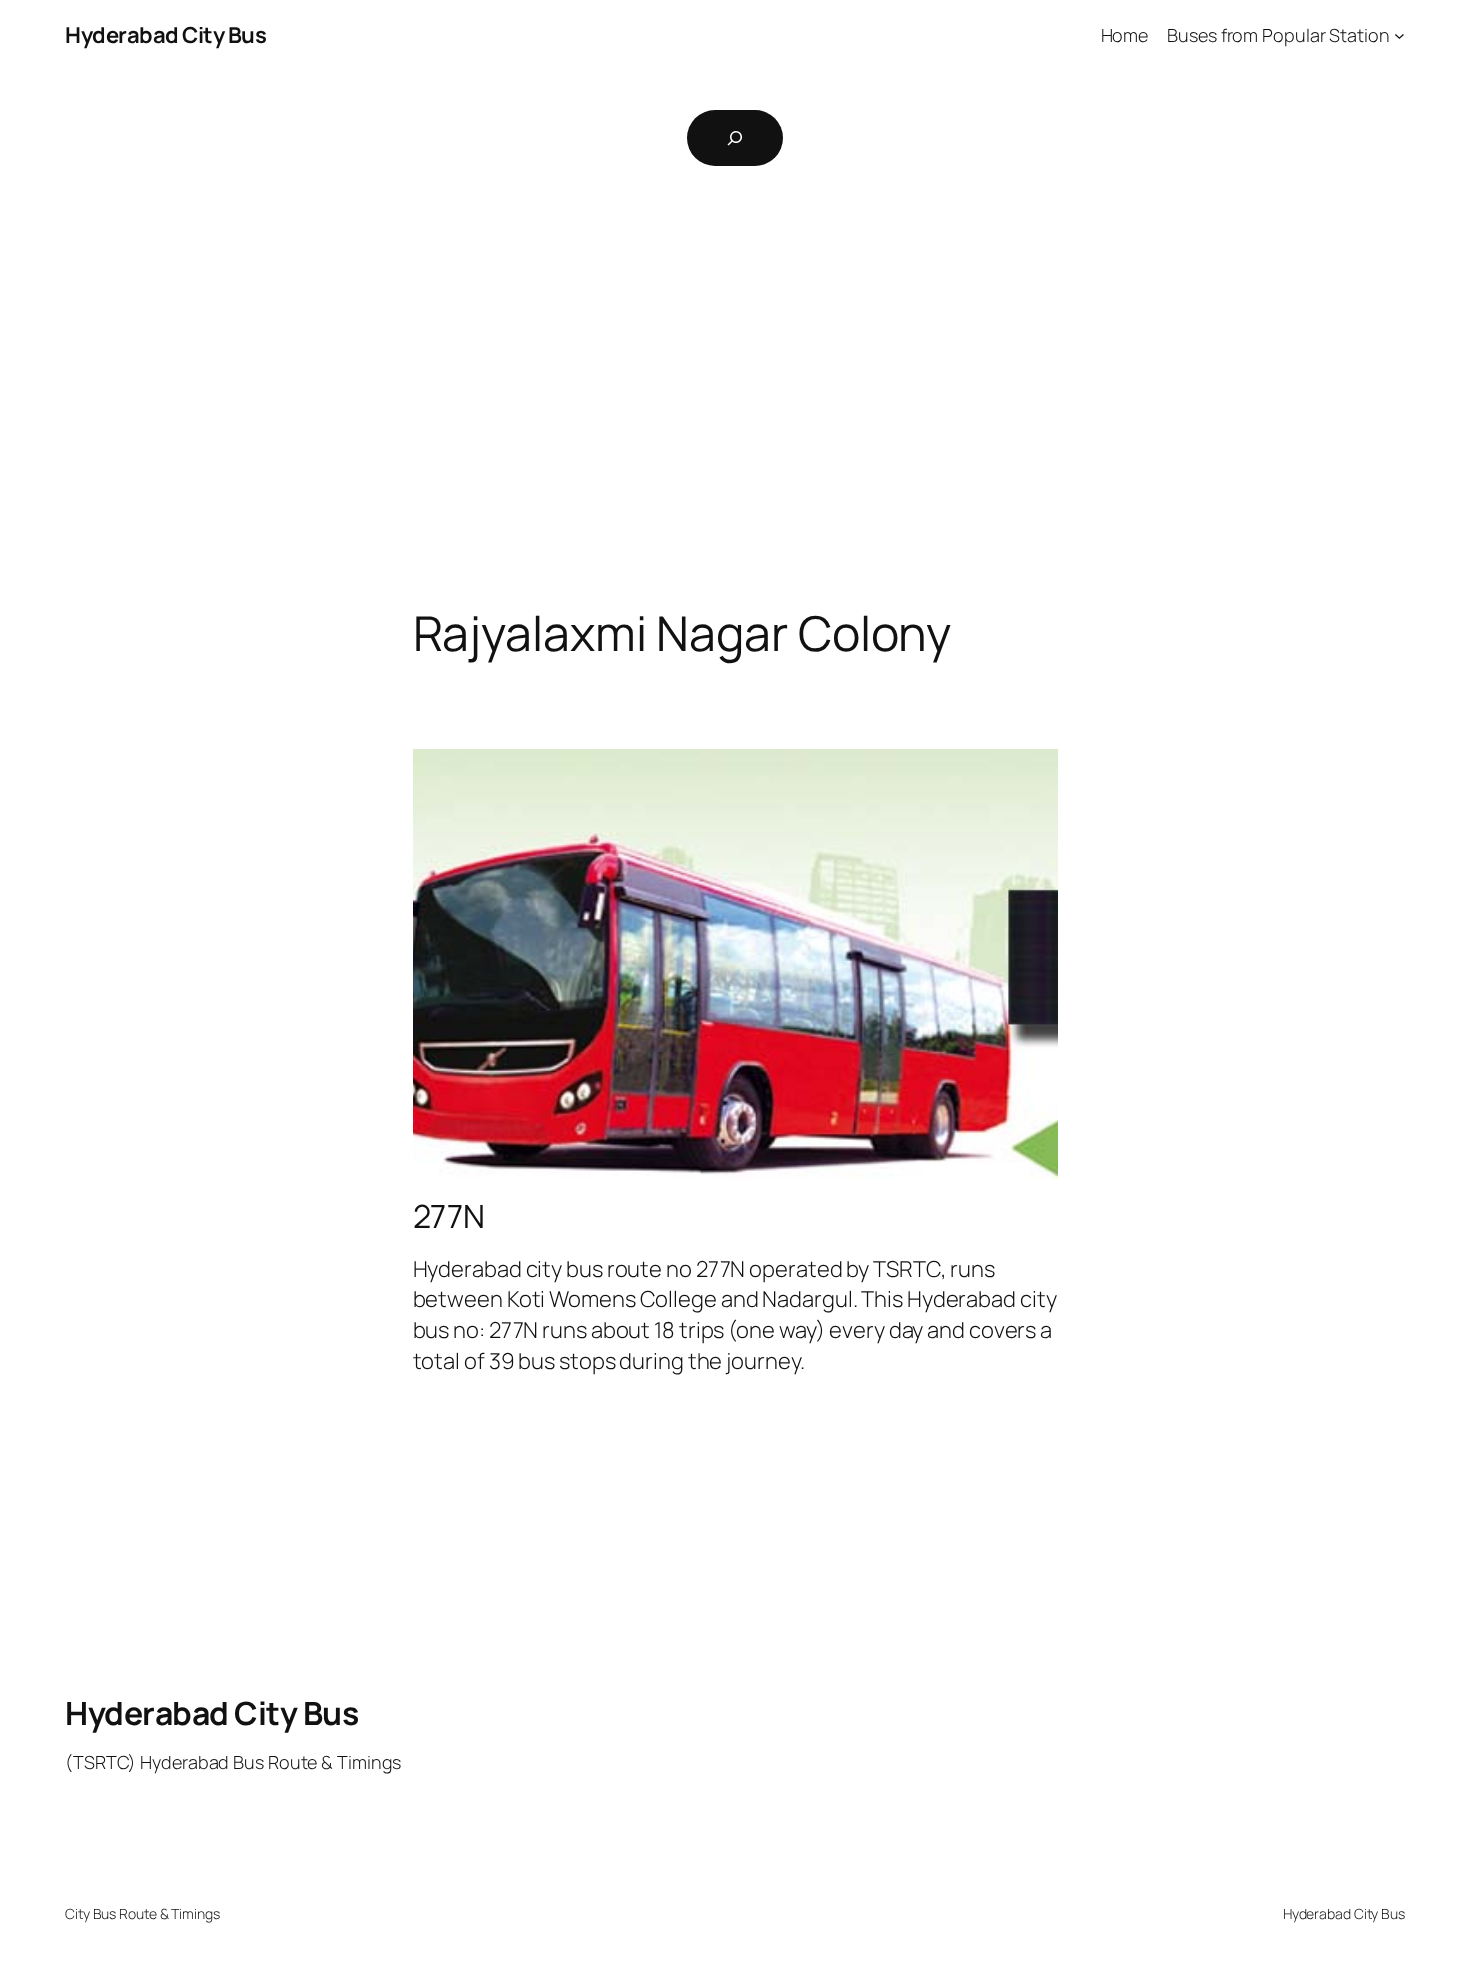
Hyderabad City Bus (165, 35)
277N (449, 1216)
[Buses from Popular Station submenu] (1399, 35)
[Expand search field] (735, 138)
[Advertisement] (735, 396)
